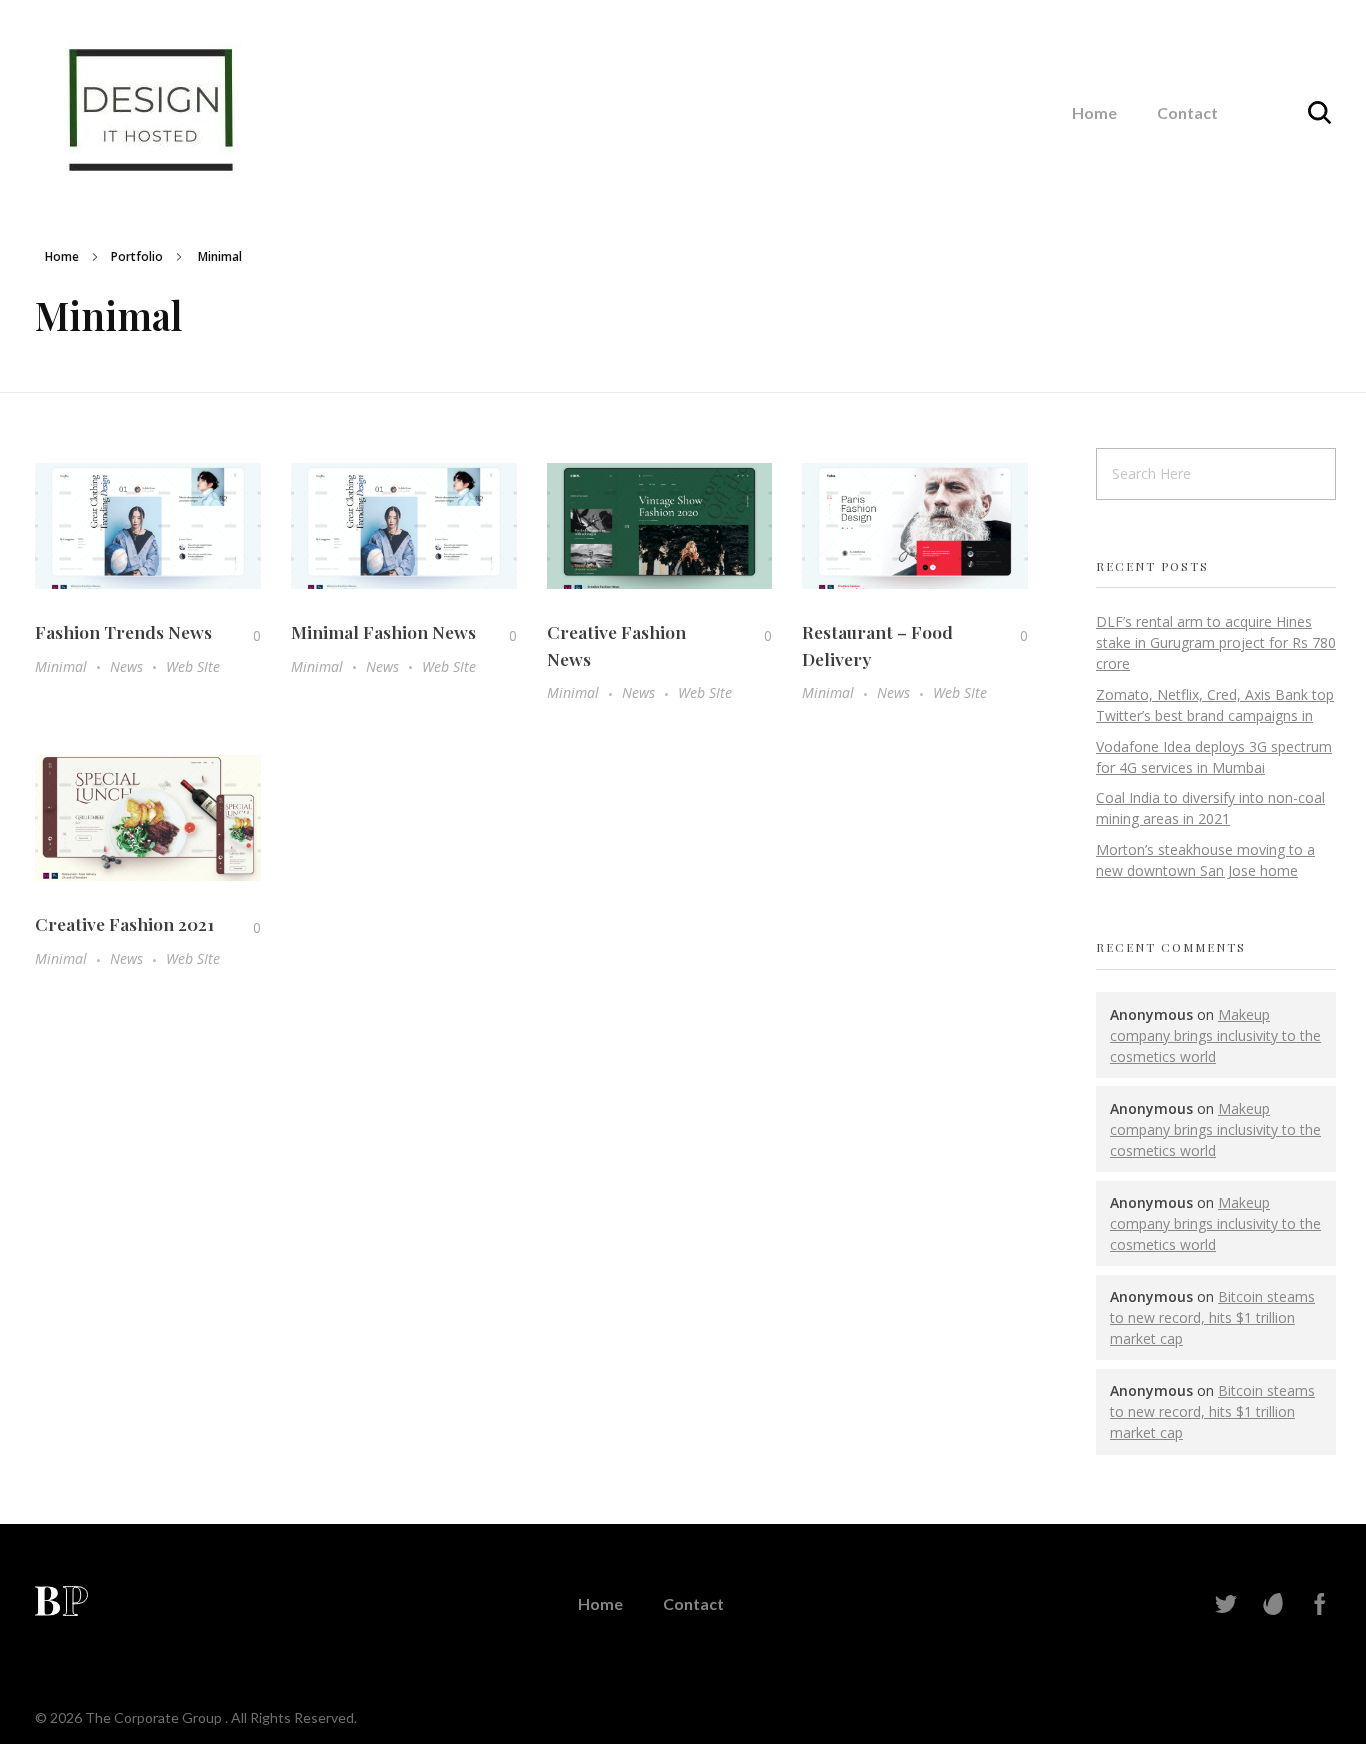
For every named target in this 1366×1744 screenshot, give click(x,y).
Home (62, 256)
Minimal (61, 666)
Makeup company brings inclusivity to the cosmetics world (1215, 1035)
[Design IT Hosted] (154, 109)
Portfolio (137, 256)
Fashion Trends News (123, 631)
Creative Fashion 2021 (124, 923)
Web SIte (193, 666)
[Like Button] (242, 635)
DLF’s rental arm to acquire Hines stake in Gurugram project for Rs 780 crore (1216, 642)
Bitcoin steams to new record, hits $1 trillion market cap (1212, 1317)
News (126, 666)
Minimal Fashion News (383, 631)
